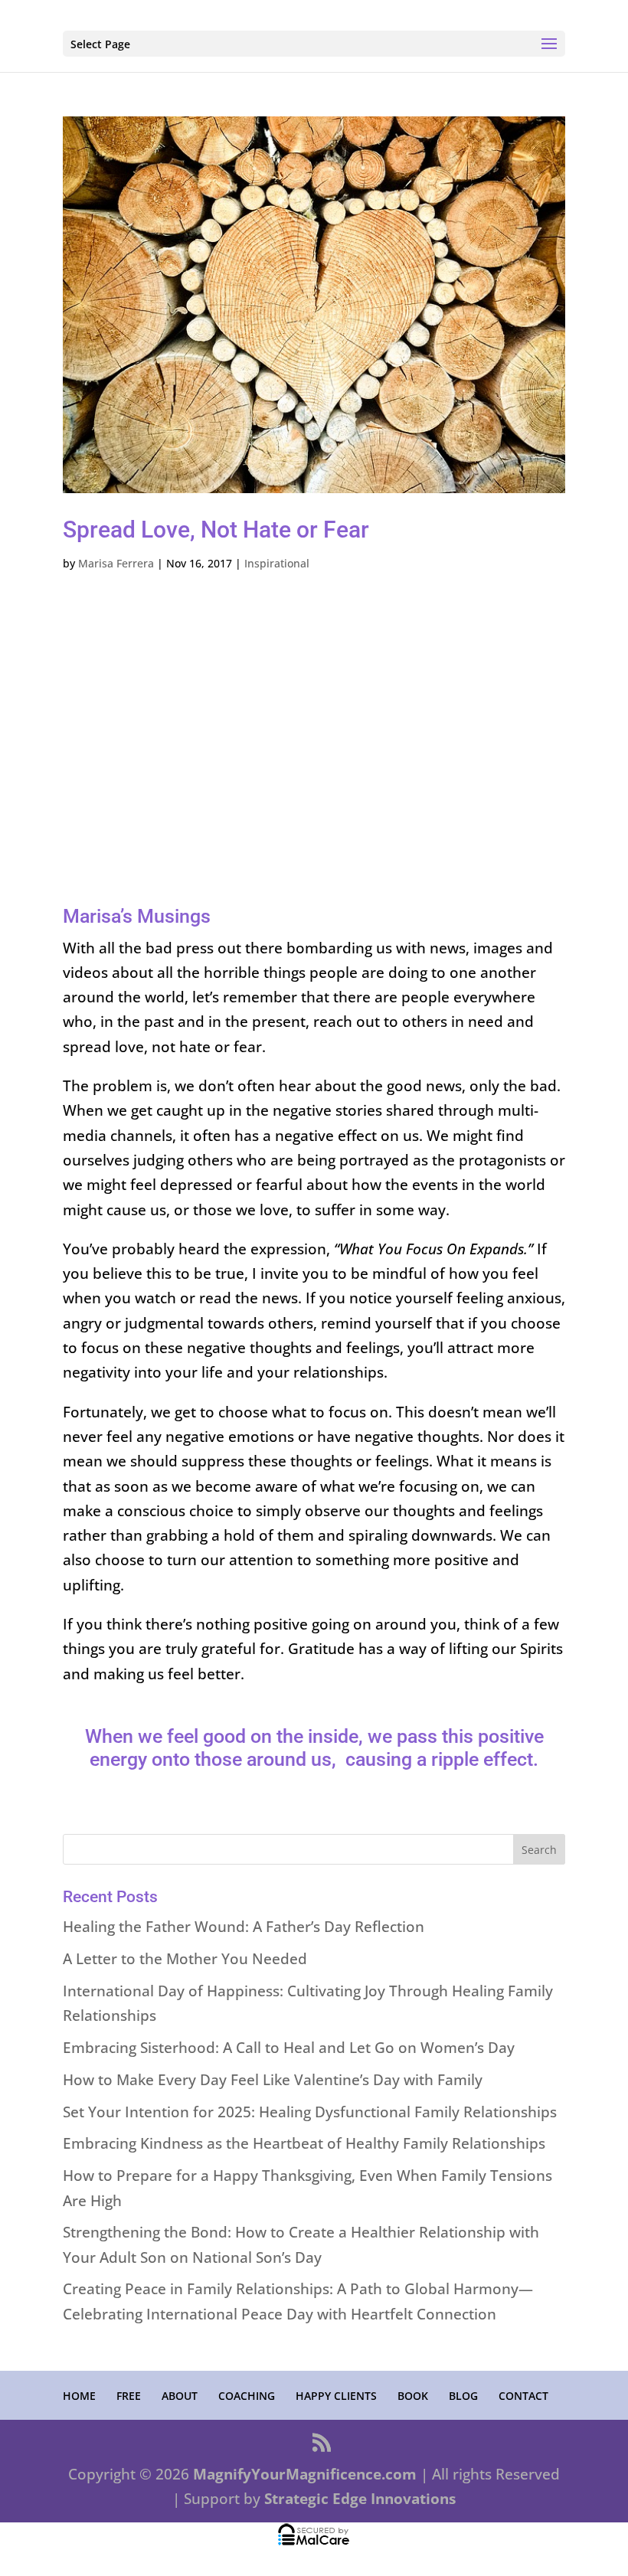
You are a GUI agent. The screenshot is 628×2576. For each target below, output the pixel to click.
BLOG (463, 2396)
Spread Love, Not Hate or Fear (216, 530)
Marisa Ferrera (116, 563)
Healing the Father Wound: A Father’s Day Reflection (244, 1927)
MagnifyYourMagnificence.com (305, 2474)
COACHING (247, 2396)
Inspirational (277, 563)
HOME (79, 2396)
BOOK (413, 2396)
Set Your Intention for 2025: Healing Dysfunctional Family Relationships (310, 2112)
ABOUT (180, 2396)
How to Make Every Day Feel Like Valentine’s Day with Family (273, 2080)
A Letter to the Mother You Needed (185, 1959)
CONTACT (523, 2396)
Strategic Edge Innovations (360, 2499)
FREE (129, 2396)
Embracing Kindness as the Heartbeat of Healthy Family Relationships (304, 2143)
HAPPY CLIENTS (336, 2396)
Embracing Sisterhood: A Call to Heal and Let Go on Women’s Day (289, 2048)
